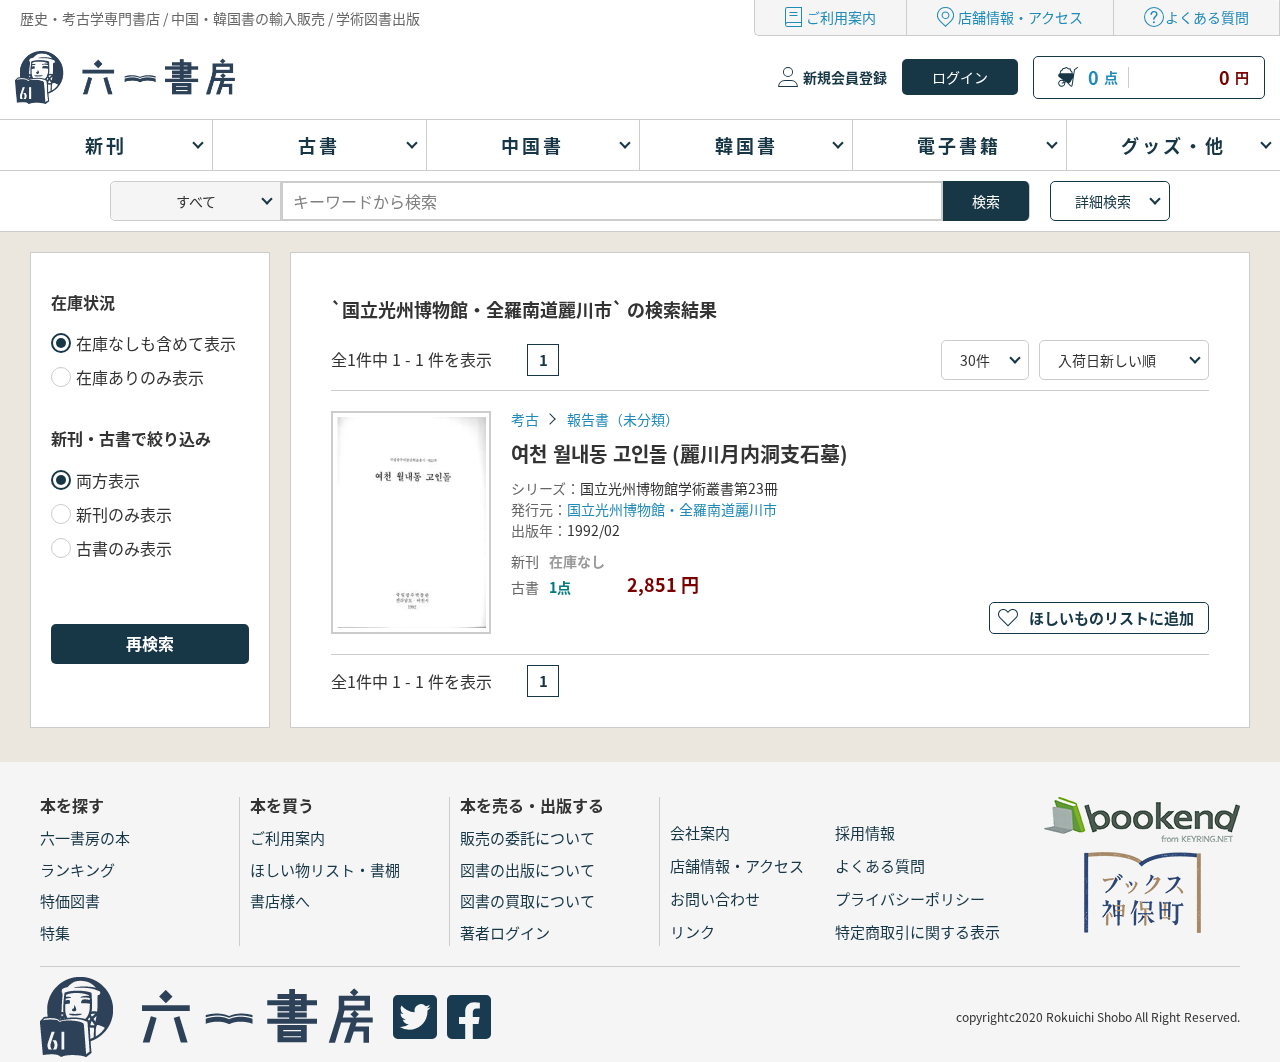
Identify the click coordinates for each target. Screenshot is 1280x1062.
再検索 (150, 643)
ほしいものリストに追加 (1111, 617)
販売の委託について (527, 837)
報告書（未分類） (623, 419)
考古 (525, 419)
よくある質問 (1207, 17)
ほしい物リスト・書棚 (325, 869)
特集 (55, 932)
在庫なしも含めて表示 (156, 343)
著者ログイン (505, 932)
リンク (692, 931)
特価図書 (70, 900)
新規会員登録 (845, 77)
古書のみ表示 (124, 548)
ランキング (77, 869)
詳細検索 (1103, 201)
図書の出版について (527, 869)
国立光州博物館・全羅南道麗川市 (672, 509)
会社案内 (700, 832)
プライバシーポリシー (910, 898)
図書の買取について (527, 900)
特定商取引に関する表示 (917, 931)
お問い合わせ (715, 898)
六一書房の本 (85, 837)
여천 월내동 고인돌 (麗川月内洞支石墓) (679, 453)
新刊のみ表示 (124, 514)
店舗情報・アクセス (1020, 17)
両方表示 (108, 480)
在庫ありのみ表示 (140, 377)
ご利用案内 (841, 17)
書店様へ (280, 900)
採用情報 (865, 832)
